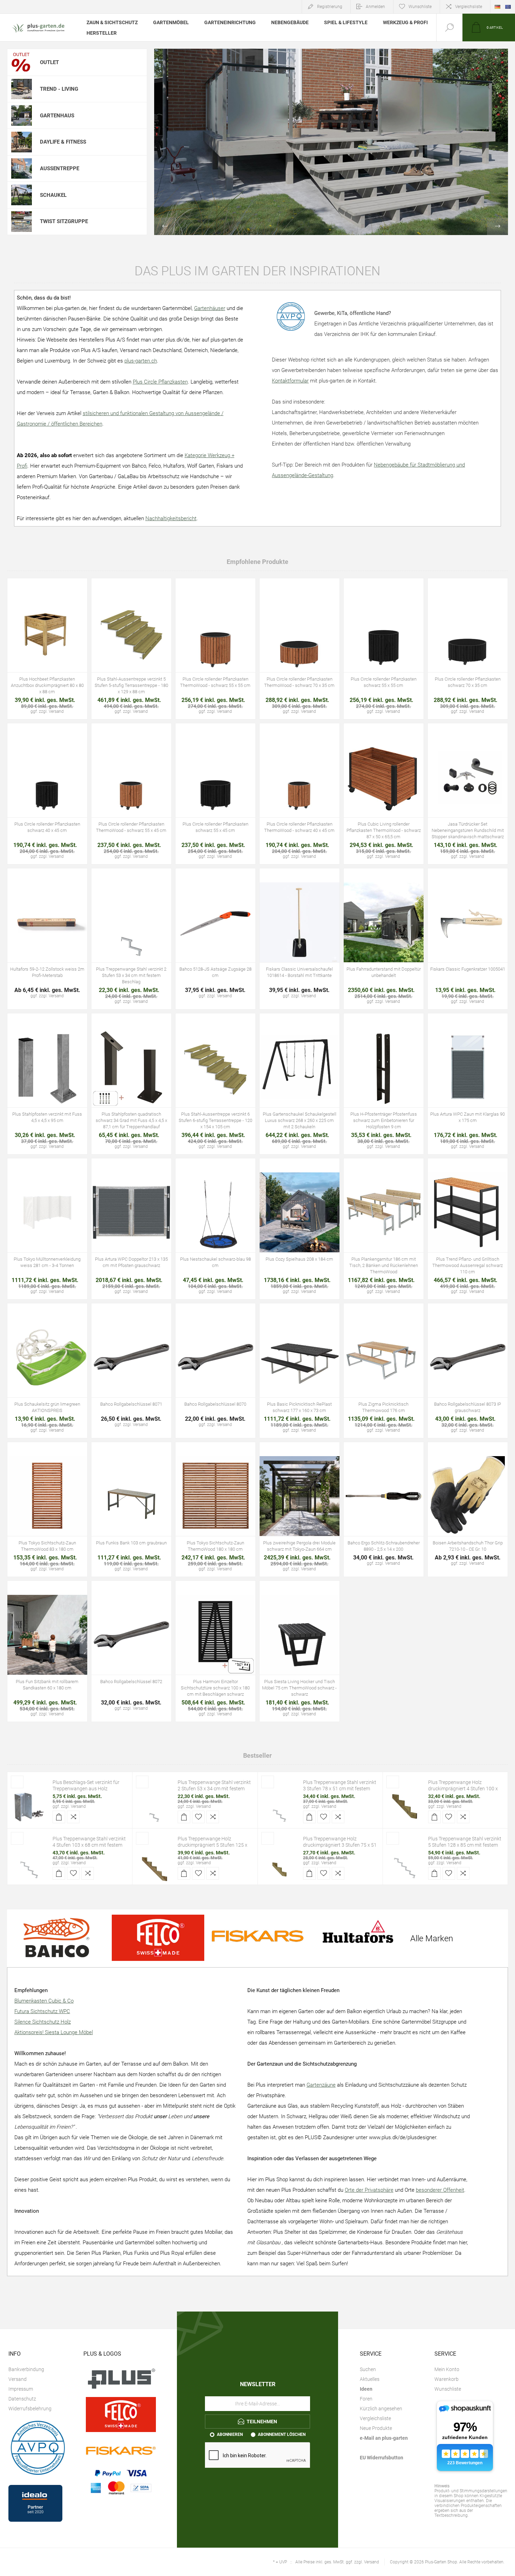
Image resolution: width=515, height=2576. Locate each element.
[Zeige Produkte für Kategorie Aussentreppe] (22, 169)
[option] (331, 142)
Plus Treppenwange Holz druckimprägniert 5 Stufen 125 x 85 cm (212, 1845)
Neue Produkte (376, 2428)
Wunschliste (448, 2389)
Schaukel (53, 195)
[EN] (508, 7)
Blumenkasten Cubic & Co (44, 2001)
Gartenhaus (57, 116)
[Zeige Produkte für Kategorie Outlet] (22, 62)
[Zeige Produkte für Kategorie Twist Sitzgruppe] (22, 222)
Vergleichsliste (469, 7)
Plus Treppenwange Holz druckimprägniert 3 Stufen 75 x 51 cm (340, 1845)
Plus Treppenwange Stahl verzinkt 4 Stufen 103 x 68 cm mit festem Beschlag (89, 1845)
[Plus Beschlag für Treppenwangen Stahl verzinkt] (29, 1806)
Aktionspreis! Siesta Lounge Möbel (54, 2032)
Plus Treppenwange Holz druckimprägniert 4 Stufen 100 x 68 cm (463, 1789)
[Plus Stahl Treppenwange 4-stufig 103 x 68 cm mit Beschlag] (29, 1863)
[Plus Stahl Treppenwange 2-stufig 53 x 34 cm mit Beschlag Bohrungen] (154, 1806)
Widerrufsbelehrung (30, 2409)
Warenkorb (447, 2379)
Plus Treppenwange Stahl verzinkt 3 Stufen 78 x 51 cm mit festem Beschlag (340, 1789)
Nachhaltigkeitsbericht (171, 518)
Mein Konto (447, 2369)
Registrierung (330, 7)
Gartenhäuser (210, 308)
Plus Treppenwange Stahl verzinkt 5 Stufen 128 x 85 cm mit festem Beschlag (465, 1845)
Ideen (366, 2389)
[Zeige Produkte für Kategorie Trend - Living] (22, 89)
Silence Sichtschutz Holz (43, 2022)
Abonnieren (230, 2434)
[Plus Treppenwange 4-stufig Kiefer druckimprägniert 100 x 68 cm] (405, 1806)
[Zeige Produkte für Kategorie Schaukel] (22, 195)
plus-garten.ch (141, 361)
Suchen (368, 2369)
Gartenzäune (321, 2085)
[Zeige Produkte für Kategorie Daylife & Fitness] (22, 142)
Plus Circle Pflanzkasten (160, 382)
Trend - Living (59, 89)
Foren (366, 2399)
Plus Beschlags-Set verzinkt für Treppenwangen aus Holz (86, 1785)
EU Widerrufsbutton (382, 2458)
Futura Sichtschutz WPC (42, 2011)
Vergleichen (63, 641)
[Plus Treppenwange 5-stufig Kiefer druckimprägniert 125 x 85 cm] (154, 1863)
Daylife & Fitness (63, 142)
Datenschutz (22, 2399)
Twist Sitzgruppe (64, 221)
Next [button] (497, 226)
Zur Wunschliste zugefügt (47, 641)
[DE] (497, 7)
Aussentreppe (60, 168)
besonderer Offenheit (440, 2190)
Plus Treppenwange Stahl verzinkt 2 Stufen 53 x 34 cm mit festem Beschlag (214, 1789)
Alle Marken (432, 1938)
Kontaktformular (290, 381)
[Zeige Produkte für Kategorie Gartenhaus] (22, 115)
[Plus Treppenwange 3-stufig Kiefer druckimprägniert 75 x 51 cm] (280, 1863)
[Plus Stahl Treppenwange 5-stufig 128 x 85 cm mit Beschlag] (405, 1863)
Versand (78, 1806)
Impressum (21, 2389)
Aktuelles (370, 2379)
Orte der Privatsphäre (369, 2190)
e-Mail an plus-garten (384, 2438)
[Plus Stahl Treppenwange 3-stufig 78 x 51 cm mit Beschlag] (280, 1806)
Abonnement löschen (282, 2434)
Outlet (49, 62)
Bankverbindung (26, 2369)
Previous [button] (165, 226)
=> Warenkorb (32, 641)
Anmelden (375, 7)
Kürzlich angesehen (381, 2409)
